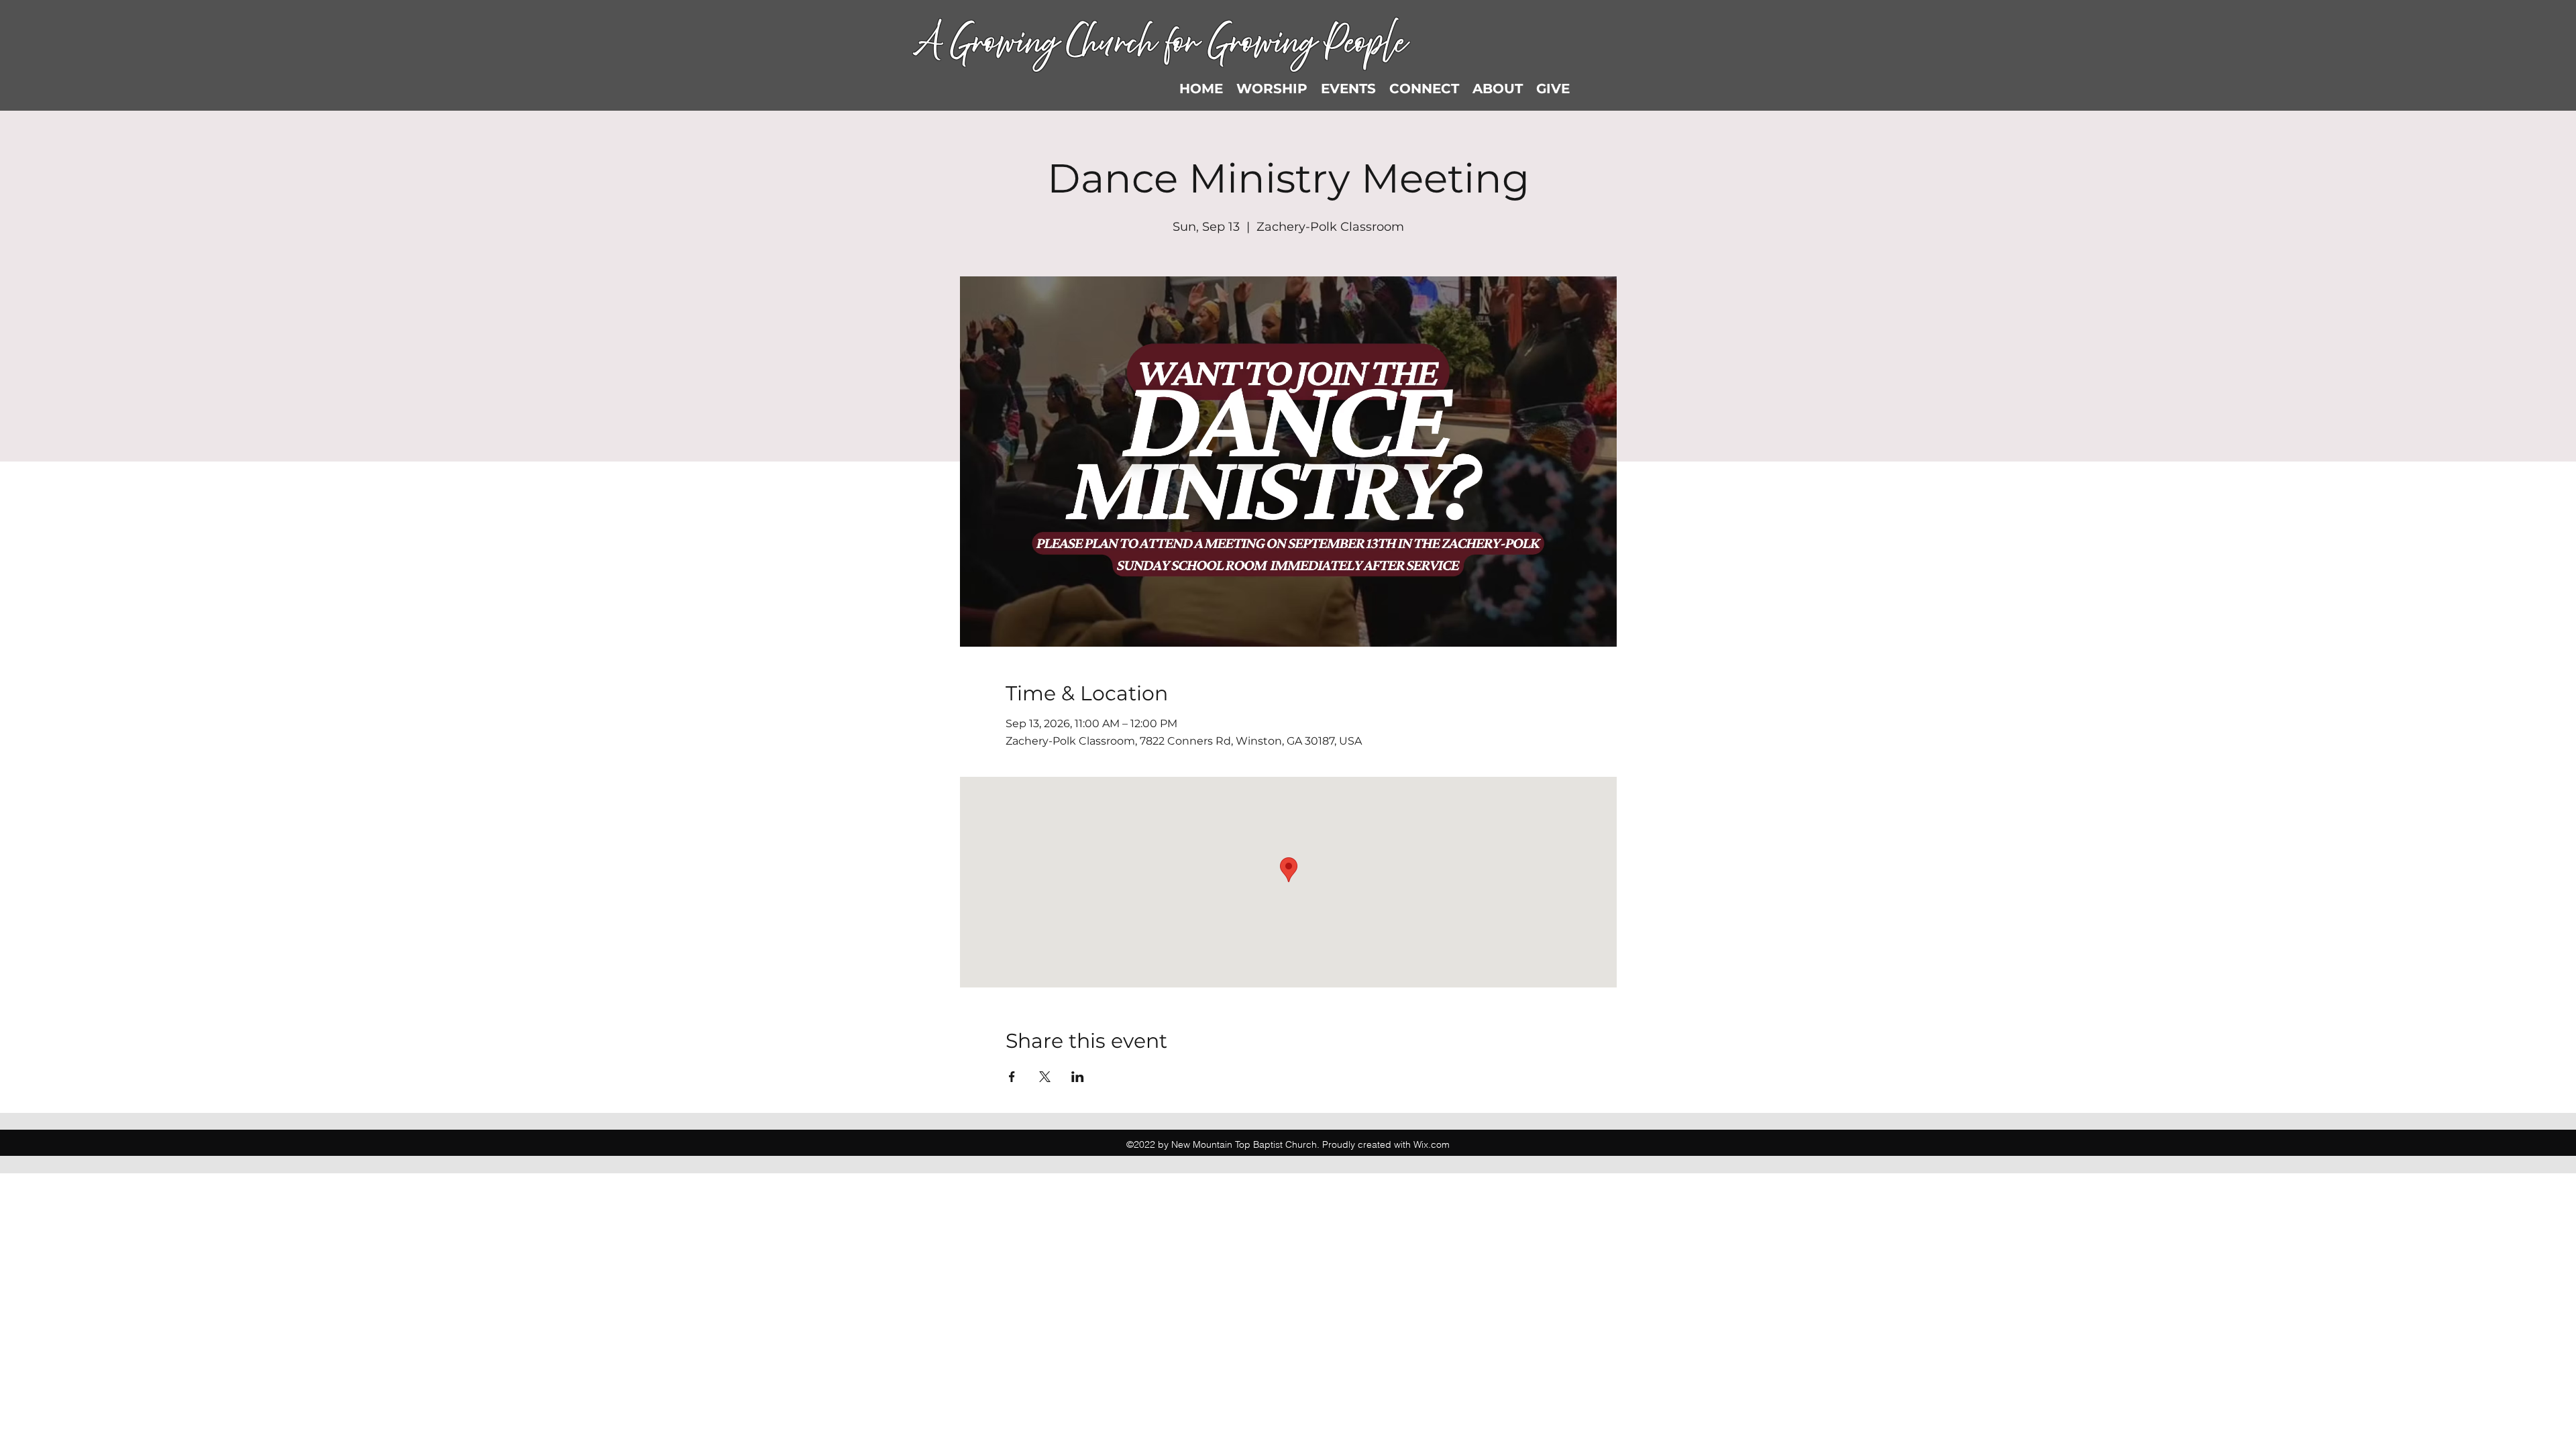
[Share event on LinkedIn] (1078, 1077)
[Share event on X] (1045, 1077)
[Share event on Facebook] (1012, 1077)
